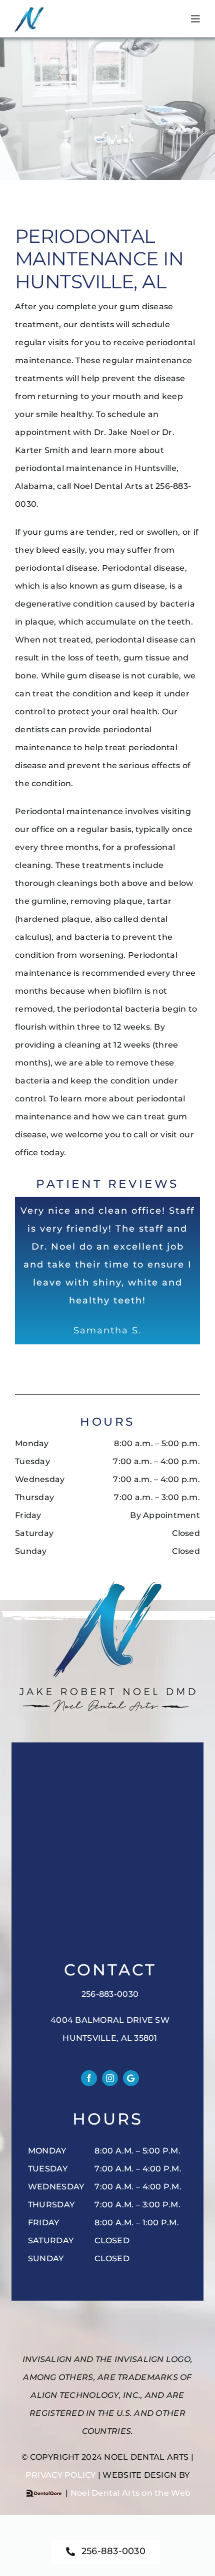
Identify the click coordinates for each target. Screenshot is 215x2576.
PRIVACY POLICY (61, 2475)
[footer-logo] (107, 1580)
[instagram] (110, 2078)
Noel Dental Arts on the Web (130, 2493)
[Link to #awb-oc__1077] (195, 19)
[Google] (131, 2078)
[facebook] (89, 2078)
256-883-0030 (110, 1994)
